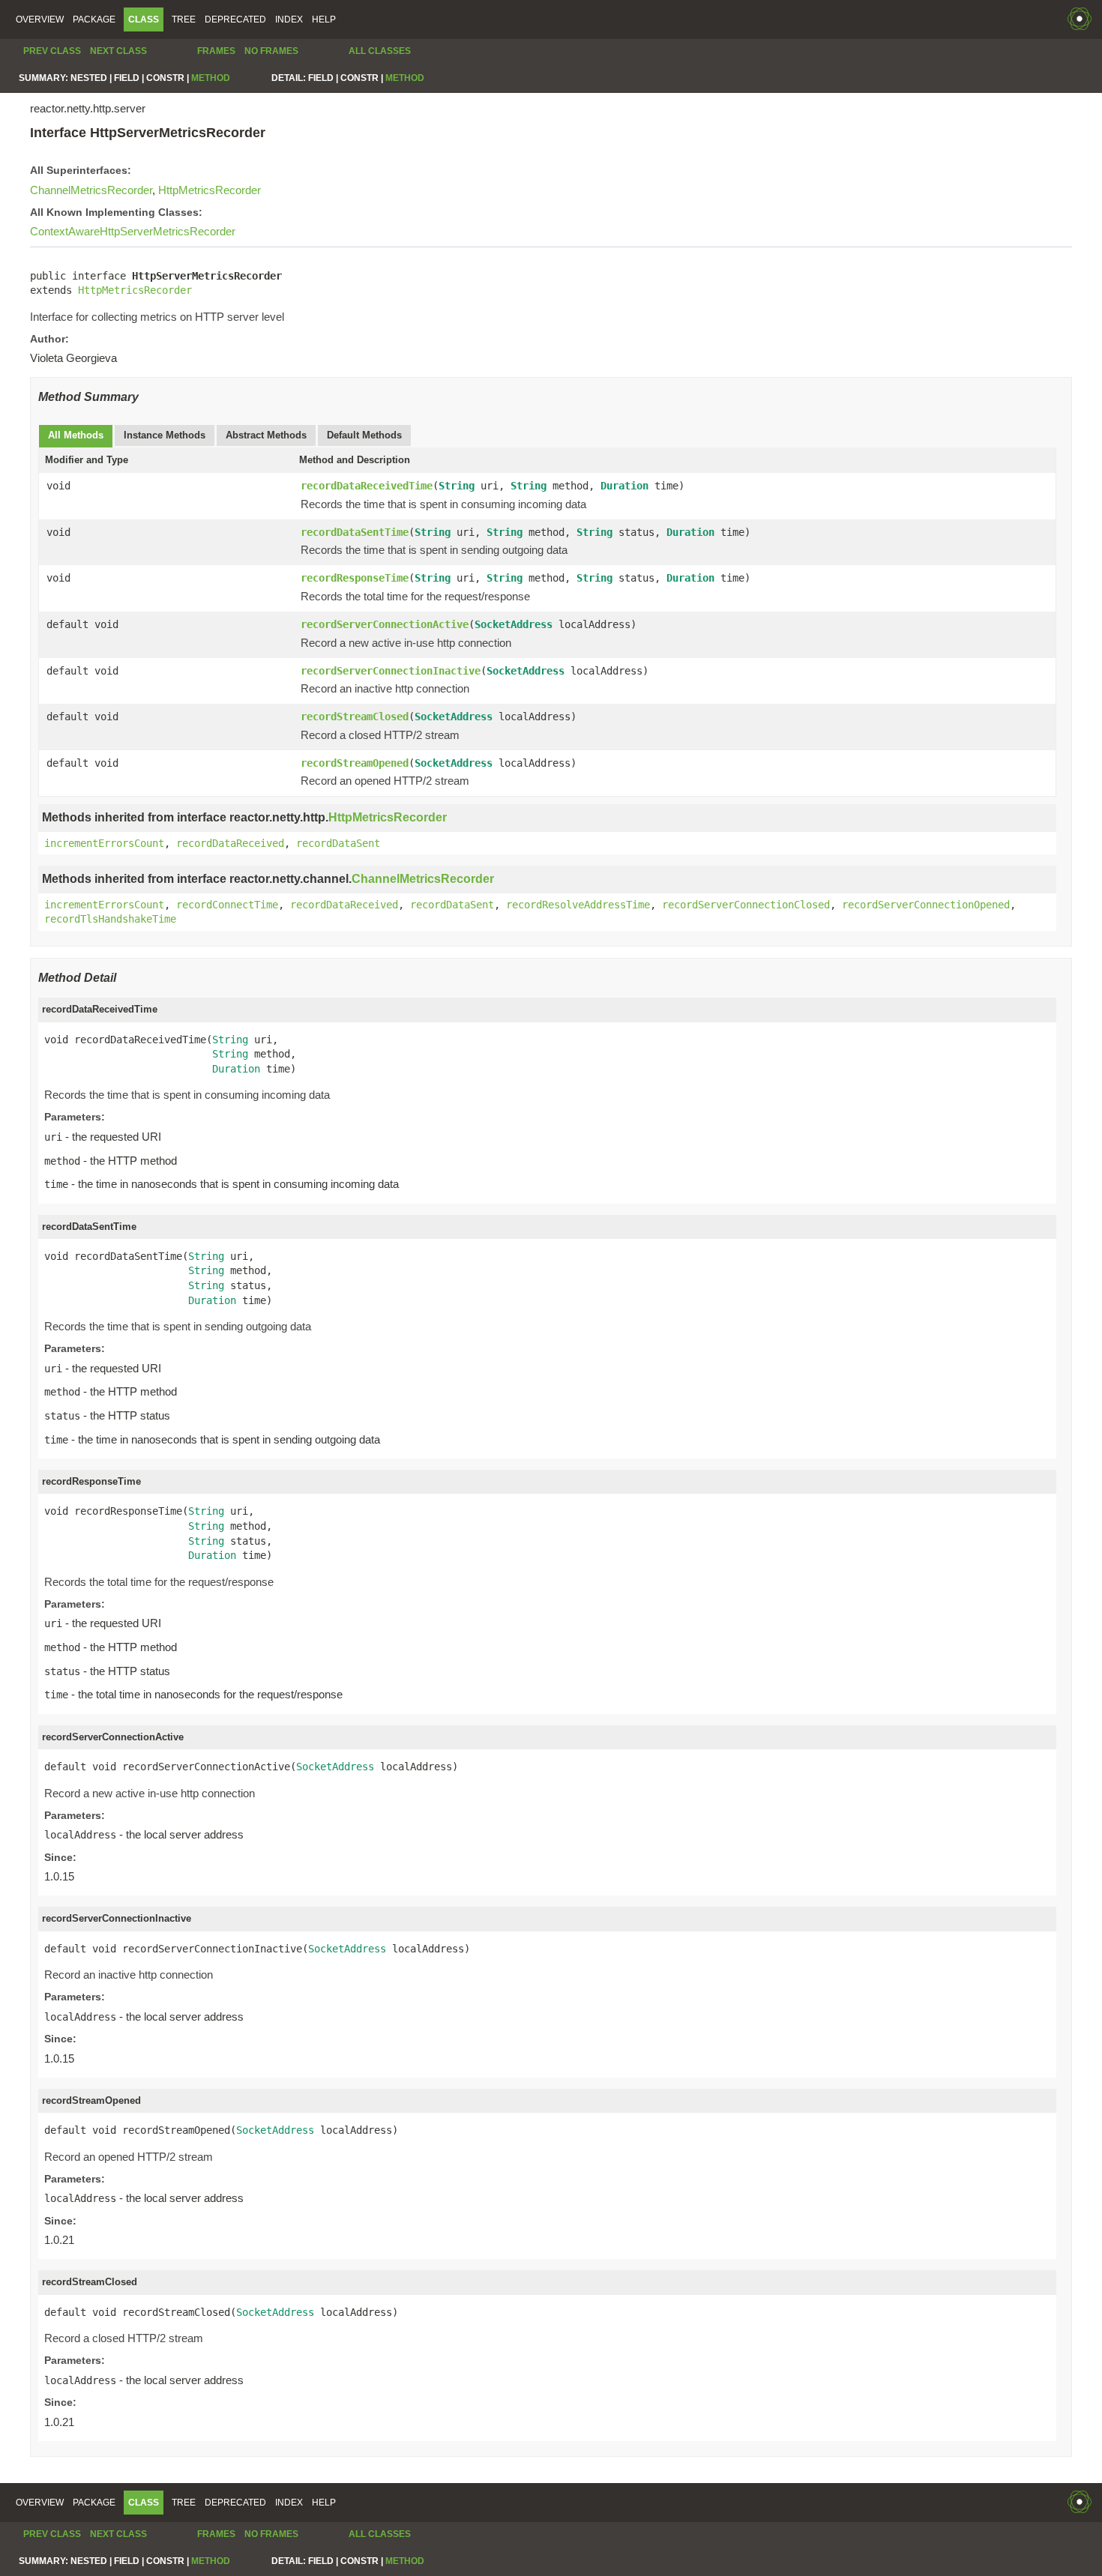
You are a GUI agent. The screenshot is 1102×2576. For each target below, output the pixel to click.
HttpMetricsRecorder (210, 190)
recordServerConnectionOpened (926, 905)
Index (289, 19)
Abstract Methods (266, 435)
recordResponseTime (355, 578)
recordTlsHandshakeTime (110, 919)
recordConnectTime (227, 905)
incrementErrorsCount (104, 843)
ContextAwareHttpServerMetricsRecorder (133, 231)
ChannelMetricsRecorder (91, 190)
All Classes (380, 51)
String (457, 486)
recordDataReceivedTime (367, 486)
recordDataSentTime (355, 532)
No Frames (271, 51)
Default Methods (364, 435)
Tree (184, 19)
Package (94, 19)
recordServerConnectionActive (385, 624)
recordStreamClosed (355, 717)
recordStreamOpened (355, 763)
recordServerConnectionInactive (391, 671)
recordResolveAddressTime (578, 905)
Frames (216, 51)
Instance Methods (165, 435)
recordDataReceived (230, 843)
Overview (40, 19)
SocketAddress (514, 624)
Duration (624, 486)
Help (324, 19)
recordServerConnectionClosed (746, 905)
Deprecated (235, 19)
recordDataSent (338, 843)
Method (211, 78)
